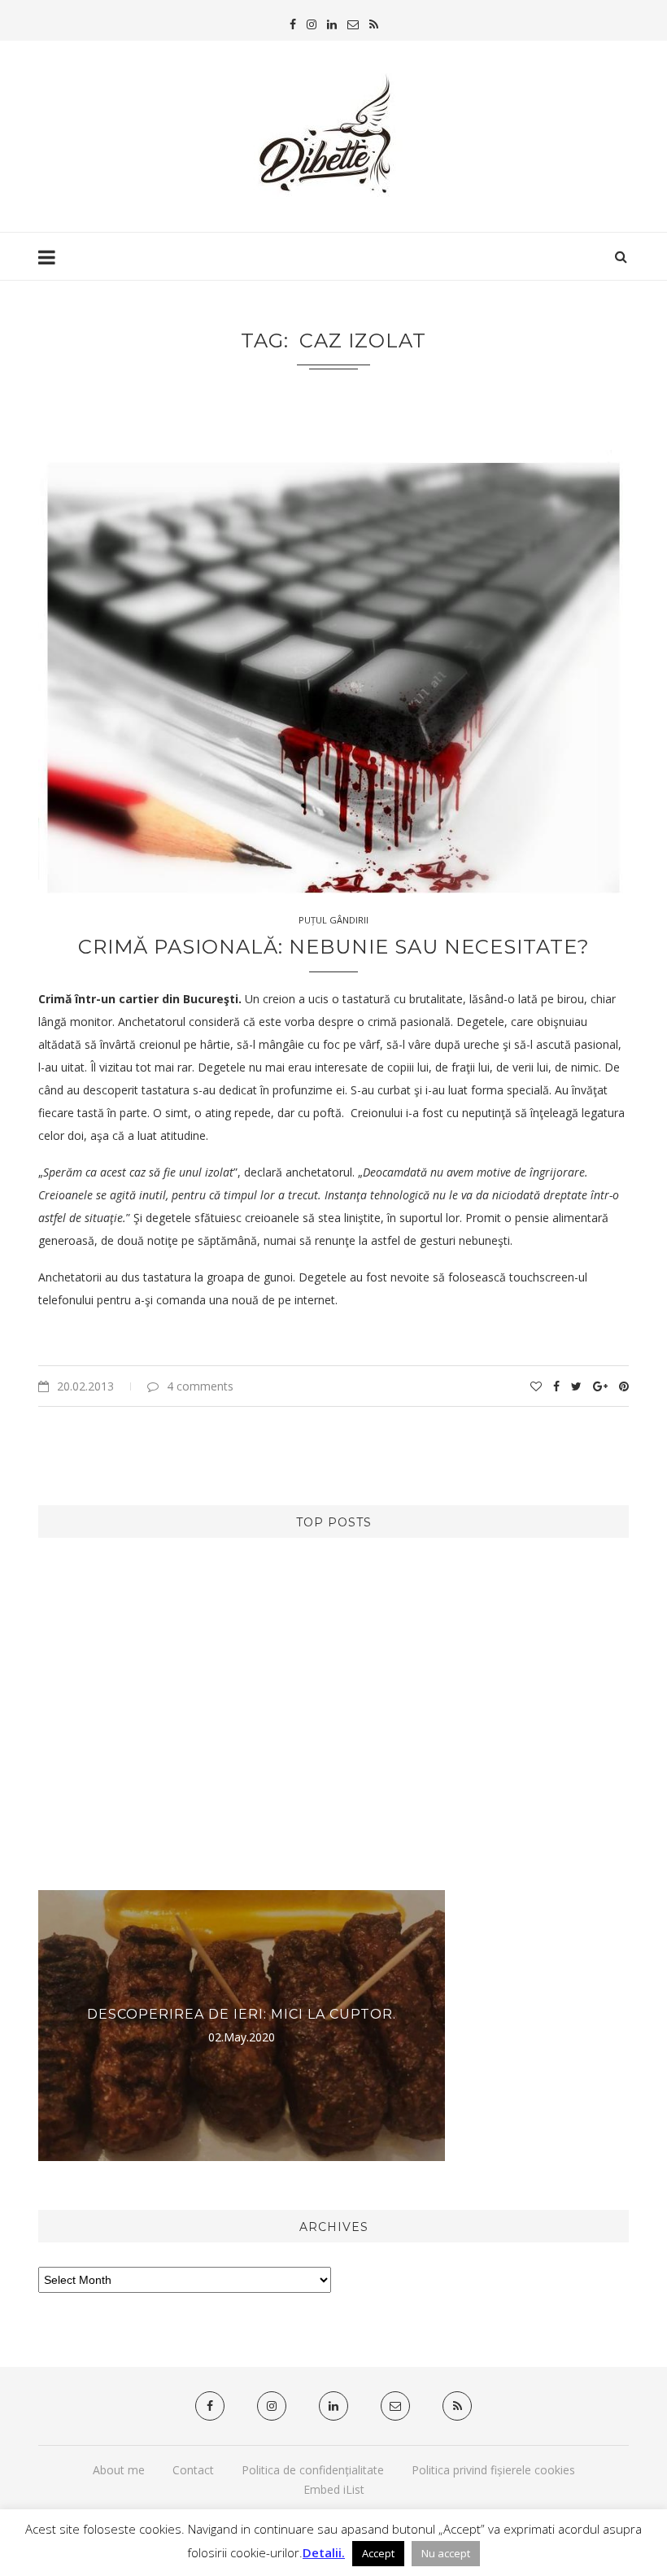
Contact (193, 2470)
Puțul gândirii (333, 920)
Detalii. (324, 2552)
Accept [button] (378, 2553)
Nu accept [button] (446, 2553)
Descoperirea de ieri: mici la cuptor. (242, 2014)
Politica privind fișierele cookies (493, 2470)
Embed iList (334, 2489)
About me (119, 2470)
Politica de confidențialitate (313, 2470)
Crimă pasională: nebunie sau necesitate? (334, 947)
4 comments (200, 1386)
